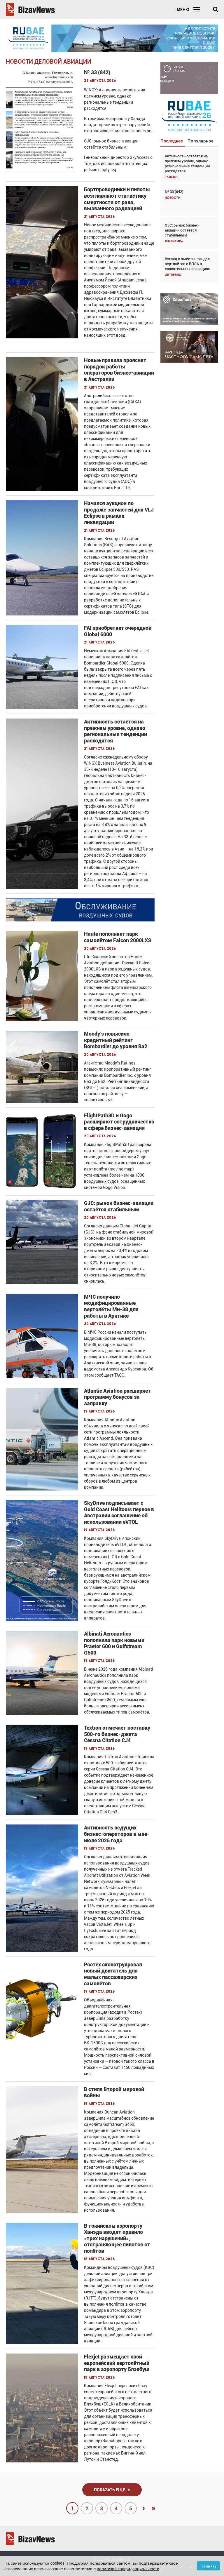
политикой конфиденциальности (128, 2568)
